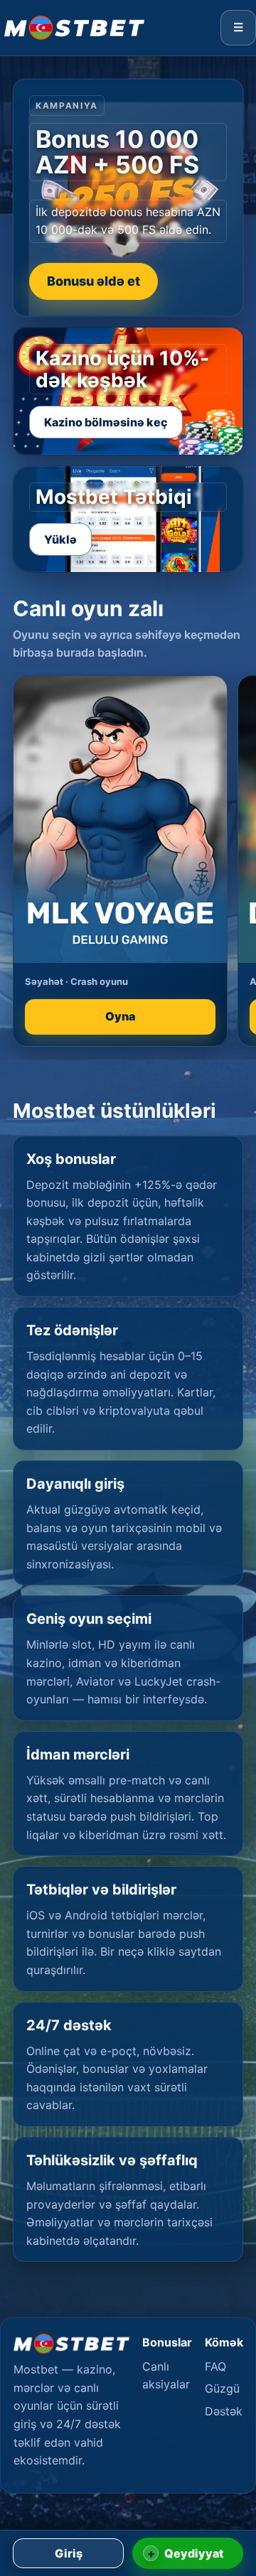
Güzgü (222, 2388)
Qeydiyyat (186, 2553)
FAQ (215, 2366)
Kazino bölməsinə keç (106, 422)
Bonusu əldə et (94, 281)
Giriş (69, 2553)
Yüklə (60, 539)
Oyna (120, 1016)
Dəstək (224, 2411)
